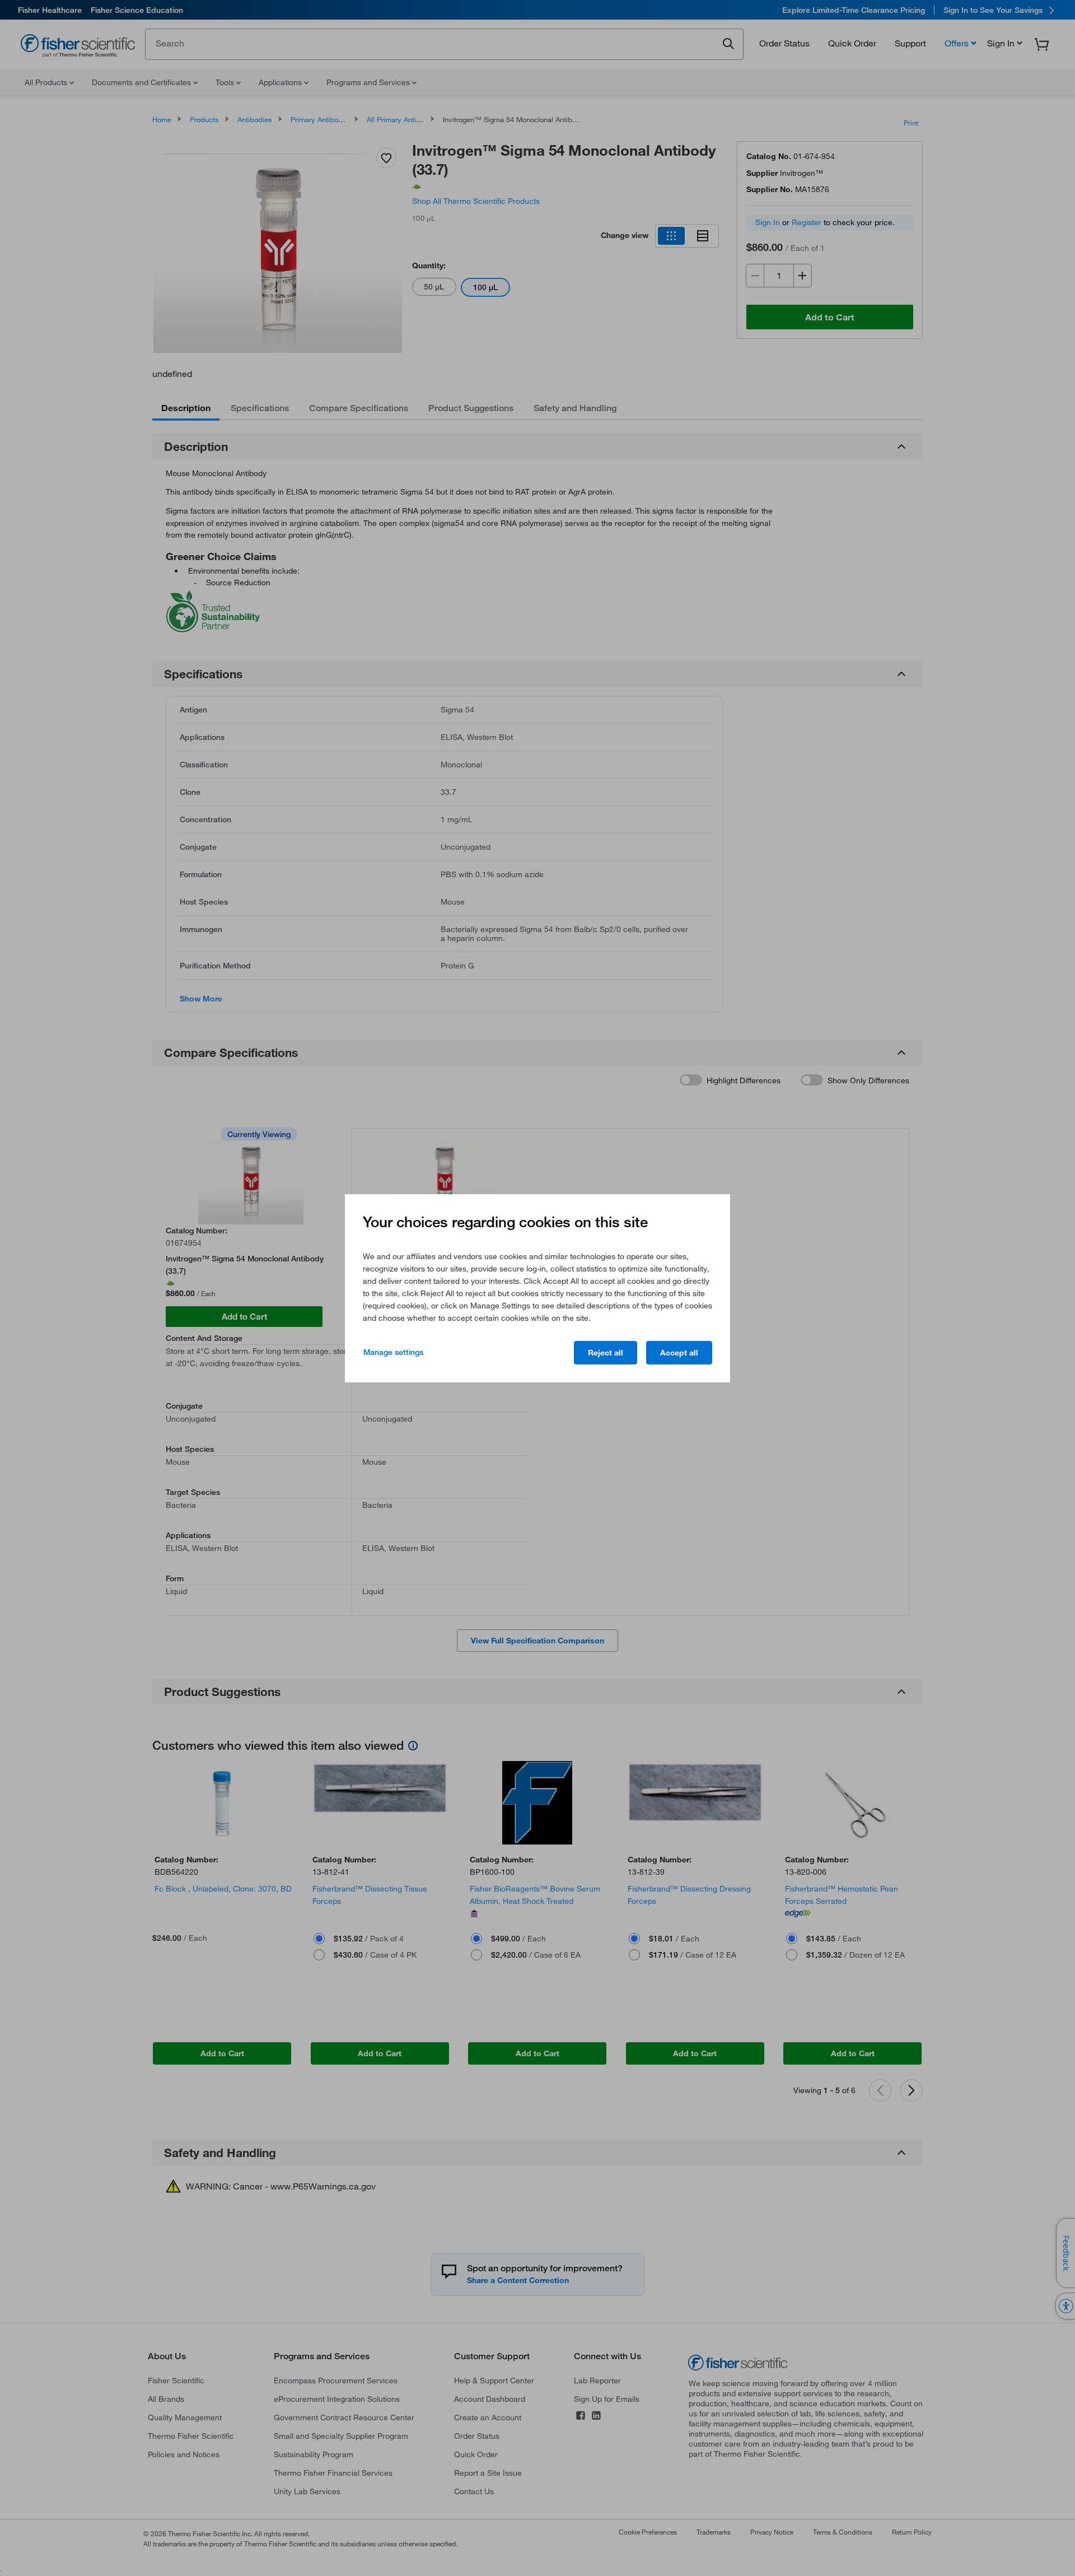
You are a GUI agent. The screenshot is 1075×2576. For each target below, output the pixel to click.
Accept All (679, 1353)
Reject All (606, 1353)
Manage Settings (393, 1352)
